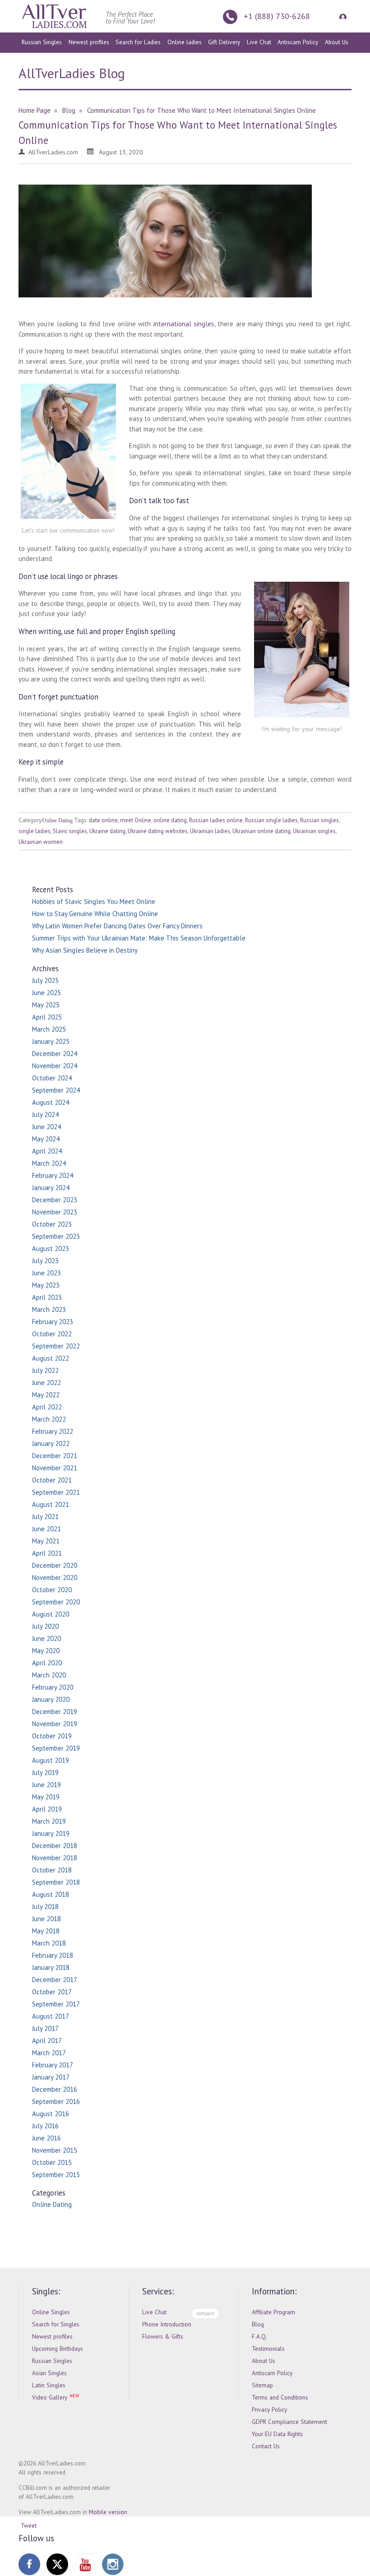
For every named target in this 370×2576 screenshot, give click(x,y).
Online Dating (58, 820)
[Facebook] (29, 2564)
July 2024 (45, 1114)
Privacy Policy (269, 2409)
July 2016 (45, 2126)
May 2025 (46, 1005)
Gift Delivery (224, 42)
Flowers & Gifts (163, 2336)
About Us (337, 42)
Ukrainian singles (314, 831)
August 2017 (51, 2016)
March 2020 (49, 1675)
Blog (258, 2324)
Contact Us (266, 2446)
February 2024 (53, 1175)
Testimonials (268, 2349)
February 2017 (53, 2065)
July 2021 (45, 1517)
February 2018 (53, 1955)
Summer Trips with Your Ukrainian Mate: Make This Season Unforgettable (139, 938)
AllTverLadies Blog (72, 73)
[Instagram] (113, 2564)
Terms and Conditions (280, 2397)
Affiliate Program (273, 2312)
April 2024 (47, 1151)
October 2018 (52, 1870)
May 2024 (46, 1139)
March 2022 (49, 1419)
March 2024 (49, 1163)
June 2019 (46, 1785)
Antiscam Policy (298, 42)
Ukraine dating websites (158, 831)
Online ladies (185, 42)
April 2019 (47, 1809)
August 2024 (51, 1102)
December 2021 (55, 1456)
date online (103, 820)
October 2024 (52, 1078)
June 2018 (46, 1919)
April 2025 (47, 1017)
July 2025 (45, 980)
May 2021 (46, 1541)
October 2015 (52, 2162)
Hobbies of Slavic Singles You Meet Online (94, 901)
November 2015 (55, 2150)
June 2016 (46, 2138)
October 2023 (52, 1224)
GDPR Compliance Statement (289, 2422)
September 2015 (56, 2175)
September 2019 (56, 1748)
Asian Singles (49, 2373)
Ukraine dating (107, 831)
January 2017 (51, 2077)
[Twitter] (57, 2564)
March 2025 (49, 1029)
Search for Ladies (138, 42)
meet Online (136, 820)
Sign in (342, 16)
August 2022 (51, 1358)
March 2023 (49, 1309)
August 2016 (51, 2114)
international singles (184, 324)
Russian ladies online (216, 820)
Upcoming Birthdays (58, 2349)
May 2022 (46, 1395)
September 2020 (56, 1602)
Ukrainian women (41, 842)
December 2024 (55, 1054)
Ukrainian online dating (261, 831)
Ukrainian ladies (210, 831)
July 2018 (45, 1907)
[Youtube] (85, 2564)
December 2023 (55, 1200)
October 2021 (52, 1480)
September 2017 (56, 2004)
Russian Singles (42, 42)
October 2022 (52, 1334)
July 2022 (45, 1370)
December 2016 (55, 2089)
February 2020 (53, 1687)
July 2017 (45, 2028)
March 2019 (49, 1821)
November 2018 (55, 1858)
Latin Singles (49, 2385)
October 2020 (52, 1590)
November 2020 (55, 1578)
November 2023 (55, 1212)
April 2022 (47, 1407)
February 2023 (53, 1322)
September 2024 (56, 1090)
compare (205, 2313)
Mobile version (108, 2512)
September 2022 (56, 1346)
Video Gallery (50, 2397)
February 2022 (53, 1431)
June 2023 (46, 1273)
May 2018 (46, 1931)
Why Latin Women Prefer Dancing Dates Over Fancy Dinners (117, 926)
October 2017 (52, 1992)
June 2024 (46, 1127)
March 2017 (49, 2053)
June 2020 (46, 1638)
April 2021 (47, 1553)
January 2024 (51, 1188)
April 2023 (47, 1297)
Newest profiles (89, 42)
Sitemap (262, 2385)
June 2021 (46, 1529)
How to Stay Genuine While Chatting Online (95, 914)
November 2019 (55, 1724)
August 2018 (51, 1894)
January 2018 (51, 1967)
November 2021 (55, 1468)
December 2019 (55, 1712)
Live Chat (259, 42)
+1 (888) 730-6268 (277, 16)
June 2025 (46, 993)
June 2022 (46, 1383)
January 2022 (51, 1443)
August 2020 (51, 1614)
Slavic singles (70, 831)
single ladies (35, 831)
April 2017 (47, 2041)
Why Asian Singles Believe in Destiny (85, 950)
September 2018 (56, 1882)
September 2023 (56, 1236)
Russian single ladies (271, 820)
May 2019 (46, 1797)
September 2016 (56, 2101)
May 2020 (46, 1651)
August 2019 (51, 1760)
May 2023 (46, 1285)
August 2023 (51, 1249)
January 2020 (51, 1699)
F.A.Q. (259, 2336)
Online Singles (51, 2312)
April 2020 (47, 1663)
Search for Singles (56, 2324)
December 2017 (55, 1980)
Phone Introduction (167, 2324)
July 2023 (45, 1261)
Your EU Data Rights (277, 2434)
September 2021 (56, 1492)
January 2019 (51, 1833)
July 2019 (45, 1772)
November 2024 (55, 1066)
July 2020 (45, 1626)
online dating (170, 820)
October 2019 (52, 1736)
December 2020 (55, 1565)
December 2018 (55, 1846)
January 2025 (51, 1041)
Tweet (29, 2525)
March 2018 (49, 1943)
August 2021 (51, 1504)
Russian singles (319, 820)
